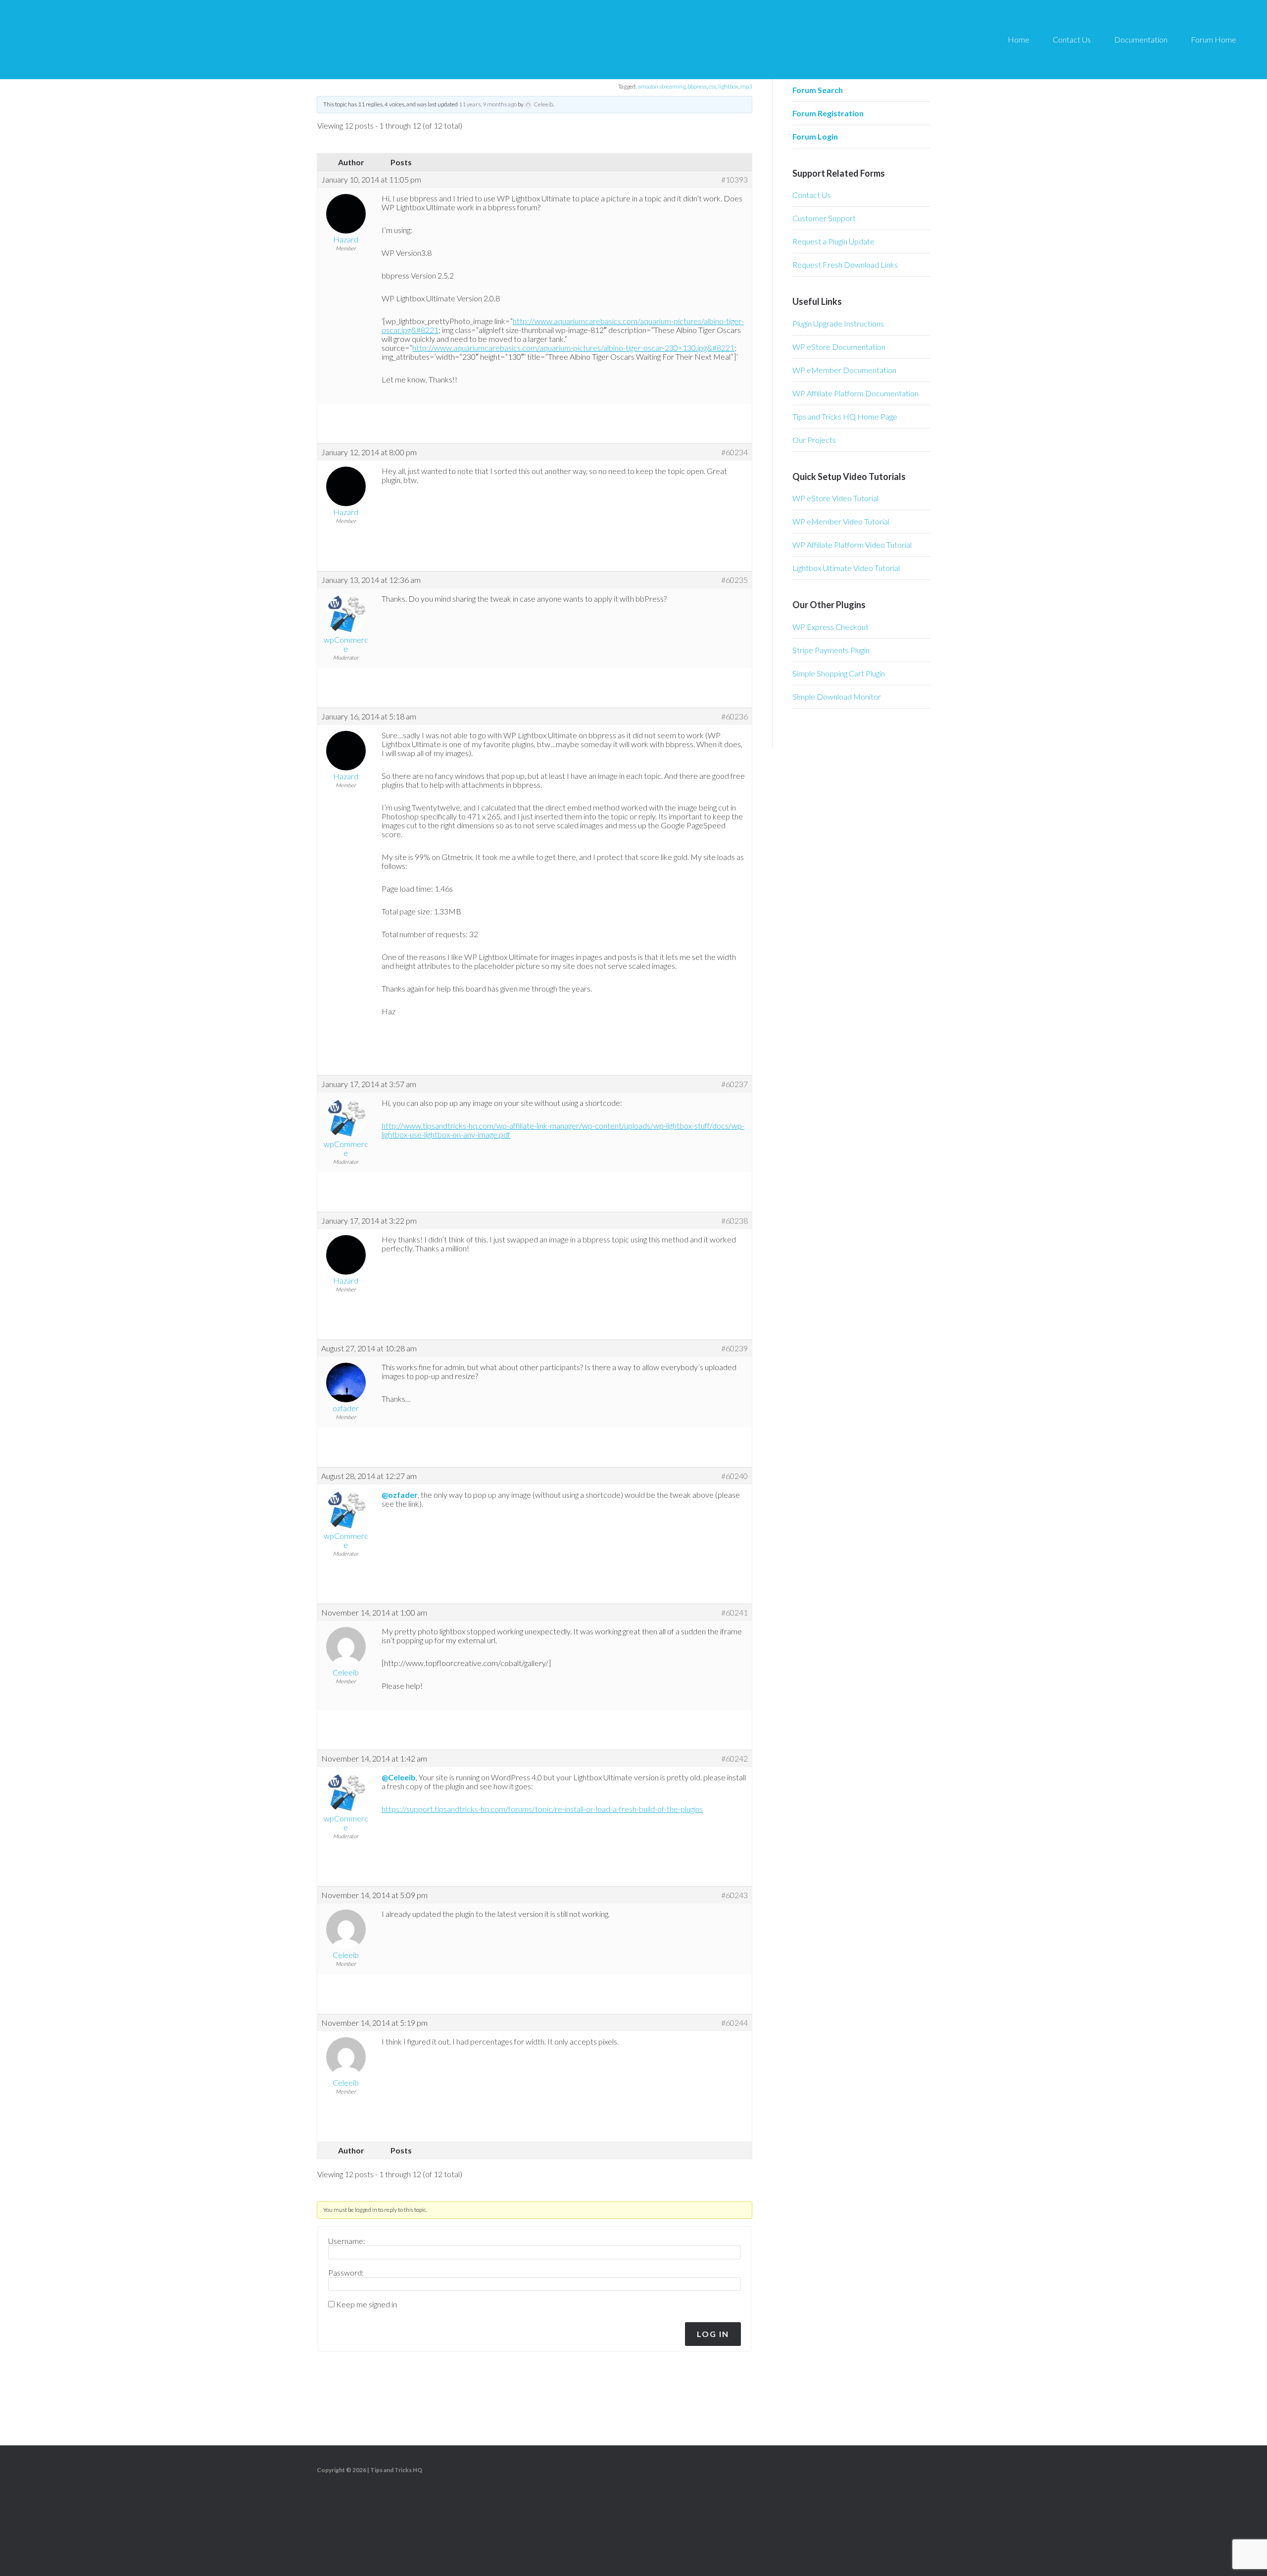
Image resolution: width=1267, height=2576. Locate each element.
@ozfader (400, 1495)
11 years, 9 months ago (488, 104)
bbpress (697, 86)
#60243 (734, 1895)
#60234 (734, 452)
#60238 (734, 1221)
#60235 (734, 580)
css (712, 86)
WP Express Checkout (830, 627)
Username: (347, 2241)
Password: (346, 2273)
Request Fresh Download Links (845, 264)
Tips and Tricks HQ (396, 2470)
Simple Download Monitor (837, 696)
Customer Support (824, 218)
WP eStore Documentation (839, 347)
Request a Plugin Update (833, 241)
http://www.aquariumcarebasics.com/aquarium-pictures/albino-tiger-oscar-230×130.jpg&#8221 (573, 348)
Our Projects (814, 440)
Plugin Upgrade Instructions (838, 323)
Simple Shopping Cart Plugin (839, 673)
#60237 (734, 1084)
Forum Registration (828, 113)
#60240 (734, 1476)
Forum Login (815, 136)
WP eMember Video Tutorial (841, 521)
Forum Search (818, 90)
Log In (713, 2334)
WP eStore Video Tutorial (835, 498)
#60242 (734, 1759)
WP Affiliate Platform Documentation (855, 393)
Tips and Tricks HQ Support (109, 40)
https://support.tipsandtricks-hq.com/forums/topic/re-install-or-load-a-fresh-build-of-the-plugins (542, 1809)
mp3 (746, 86)
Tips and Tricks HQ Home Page (845, 416)
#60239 (734, 1348)
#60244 (734, 2023)
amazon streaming (662, 86)
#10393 (734, 180)
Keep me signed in (366, 2304)
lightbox (728, 86)
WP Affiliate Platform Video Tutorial (852, 545)
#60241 (734, 1613)
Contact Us (811, 195)
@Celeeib (399, 1777)
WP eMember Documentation (844, 370)
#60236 (734, 716)
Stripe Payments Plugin (831, 650)
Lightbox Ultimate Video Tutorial (846, 568)
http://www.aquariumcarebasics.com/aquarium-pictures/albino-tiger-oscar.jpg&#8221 (563, 325)
